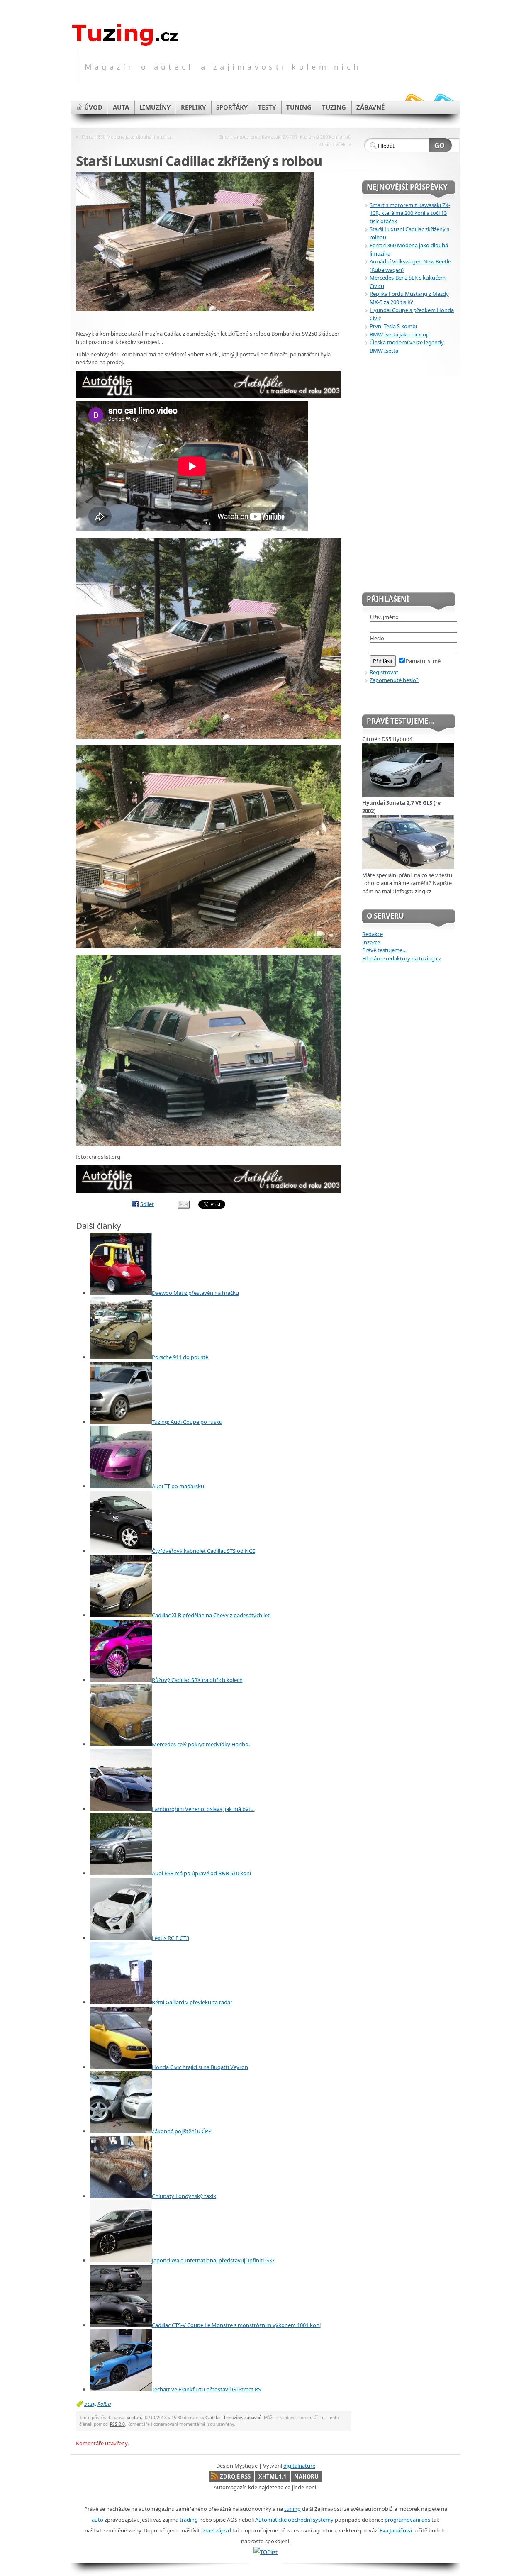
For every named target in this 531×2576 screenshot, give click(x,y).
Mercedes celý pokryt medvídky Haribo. (201, 1744)
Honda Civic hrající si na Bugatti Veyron (200, 2067)
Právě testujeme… (384, 950)
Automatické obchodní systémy (294, 2520)
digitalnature (299, 2466)
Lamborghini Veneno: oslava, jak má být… (203, 1809)
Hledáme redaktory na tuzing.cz (402, 958)
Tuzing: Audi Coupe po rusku (187, 1422)
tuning (292, 2509)
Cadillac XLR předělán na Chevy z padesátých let (211, 1615)
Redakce (373, 934)
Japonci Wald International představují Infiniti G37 (213, 2260)
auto (97, 2520)
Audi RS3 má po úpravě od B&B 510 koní (201, 1873)
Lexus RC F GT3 (171, 1938)
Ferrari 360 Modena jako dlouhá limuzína (126, 137)
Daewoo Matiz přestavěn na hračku (195, 1293)
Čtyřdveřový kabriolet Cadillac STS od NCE (203, 1551)
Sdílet (147, 1204)
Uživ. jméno (384, 617)
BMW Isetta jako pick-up (399, 334)
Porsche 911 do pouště (180, 1357)
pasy (90, 2404)
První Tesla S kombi (393, 326)
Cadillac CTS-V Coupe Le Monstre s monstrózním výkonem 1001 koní (236, 2325)
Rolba (104, 2404)
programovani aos (407, 2520)
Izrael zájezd (216, 2530)
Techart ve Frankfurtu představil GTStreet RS (206, 2389)
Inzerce (371, 942)
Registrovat (384, 672)
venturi (134, 2418)
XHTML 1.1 (272, 2476)
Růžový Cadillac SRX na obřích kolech (197, 1680)
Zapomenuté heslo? (394, 680)
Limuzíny (233, 2418)
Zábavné (253, 2418)
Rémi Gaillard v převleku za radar (192, 2002)
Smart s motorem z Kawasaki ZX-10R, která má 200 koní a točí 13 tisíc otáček (285, 140)
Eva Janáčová (396, 2530)
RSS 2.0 (117, 2424)
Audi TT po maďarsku (178, 1486)
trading (189, 2520)
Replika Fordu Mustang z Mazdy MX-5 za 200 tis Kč (409, 298)
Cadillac (213, 2418)
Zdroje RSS (235, 2476)
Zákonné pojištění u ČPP (182, 2131)
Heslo (377, 638)
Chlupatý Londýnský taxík (184, 2196)
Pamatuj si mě (423, 661)
